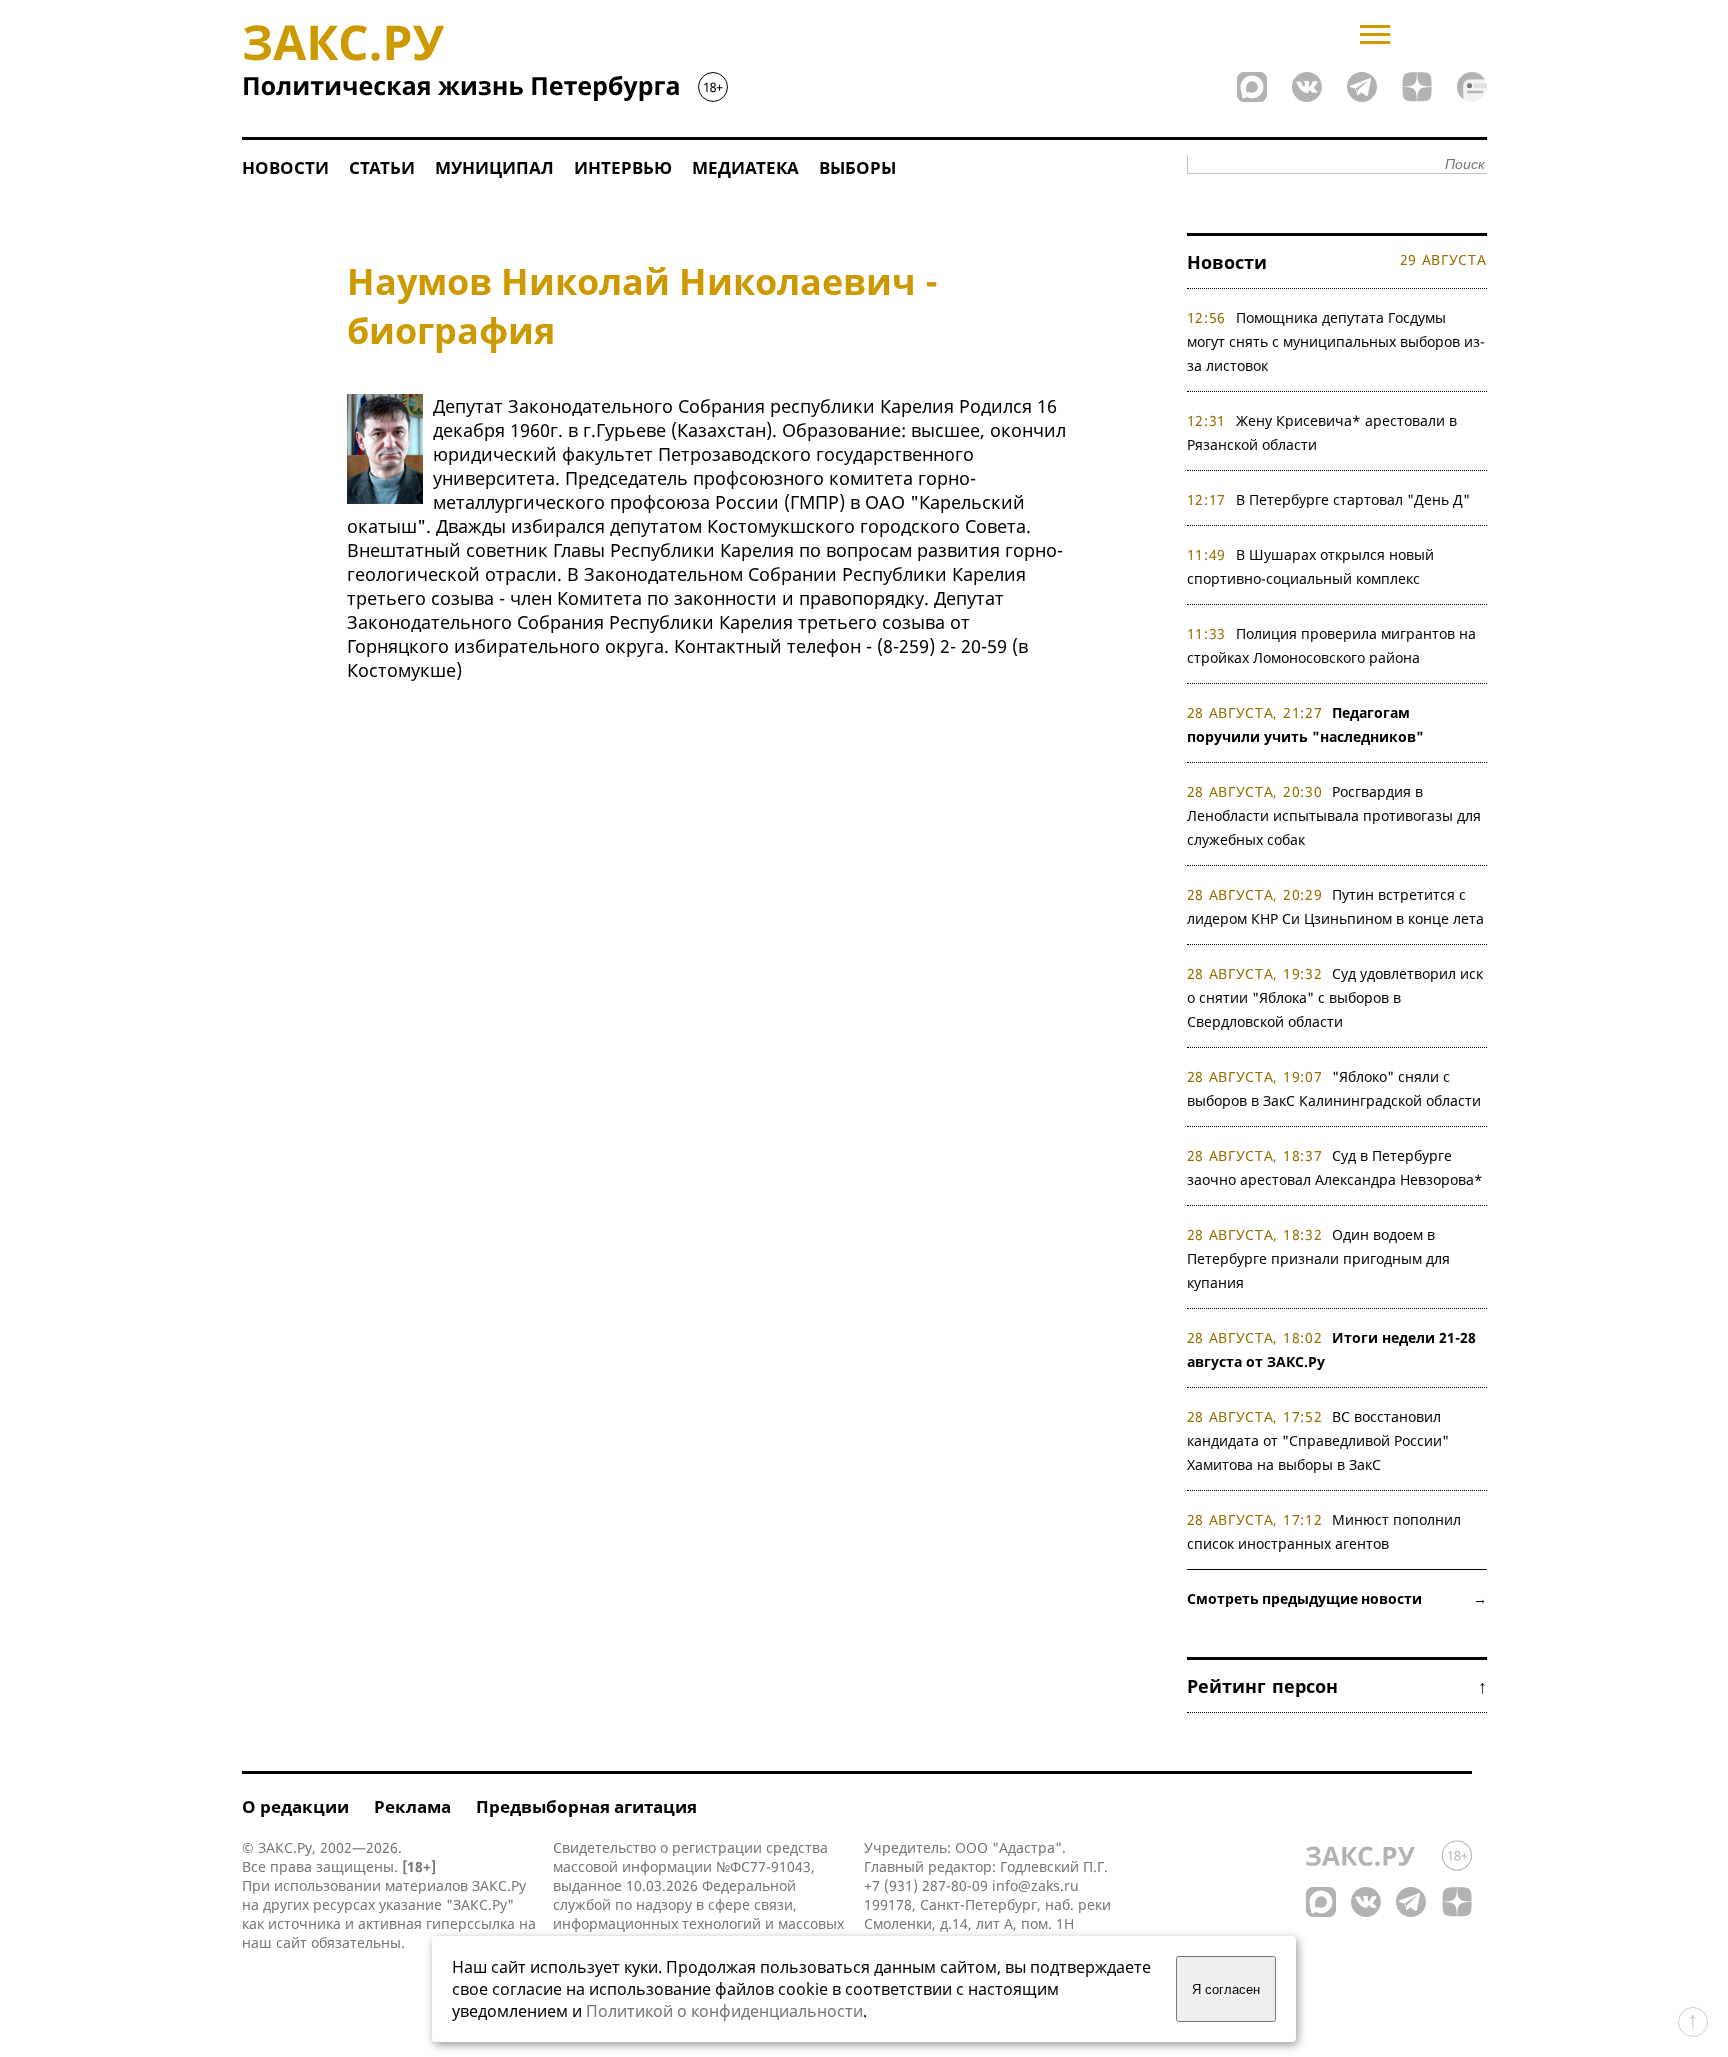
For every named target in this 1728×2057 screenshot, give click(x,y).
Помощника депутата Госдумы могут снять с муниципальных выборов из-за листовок (1336, 341)
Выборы (857, 167)
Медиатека (745, 167)
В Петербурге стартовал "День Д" (1353, 499)
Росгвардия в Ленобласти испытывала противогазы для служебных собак (1334, 815)
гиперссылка (470, 1923)
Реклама (412, 1806)
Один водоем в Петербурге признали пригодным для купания (1318, 1258)
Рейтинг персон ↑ (1337, 1686)
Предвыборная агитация (586, 1806)
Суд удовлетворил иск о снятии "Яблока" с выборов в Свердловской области (1335, 997)
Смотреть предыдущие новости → (1337, 1598)
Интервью (623, 167)
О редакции (295, 1806)
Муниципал (494, 167)
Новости (285, 167)
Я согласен (1226, 1989)
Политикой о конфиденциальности (724, 2011)
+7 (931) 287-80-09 (926, 1885)
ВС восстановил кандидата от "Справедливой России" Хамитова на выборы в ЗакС (1318, 1440)
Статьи (382, 167)
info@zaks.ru (1035, 1885)
